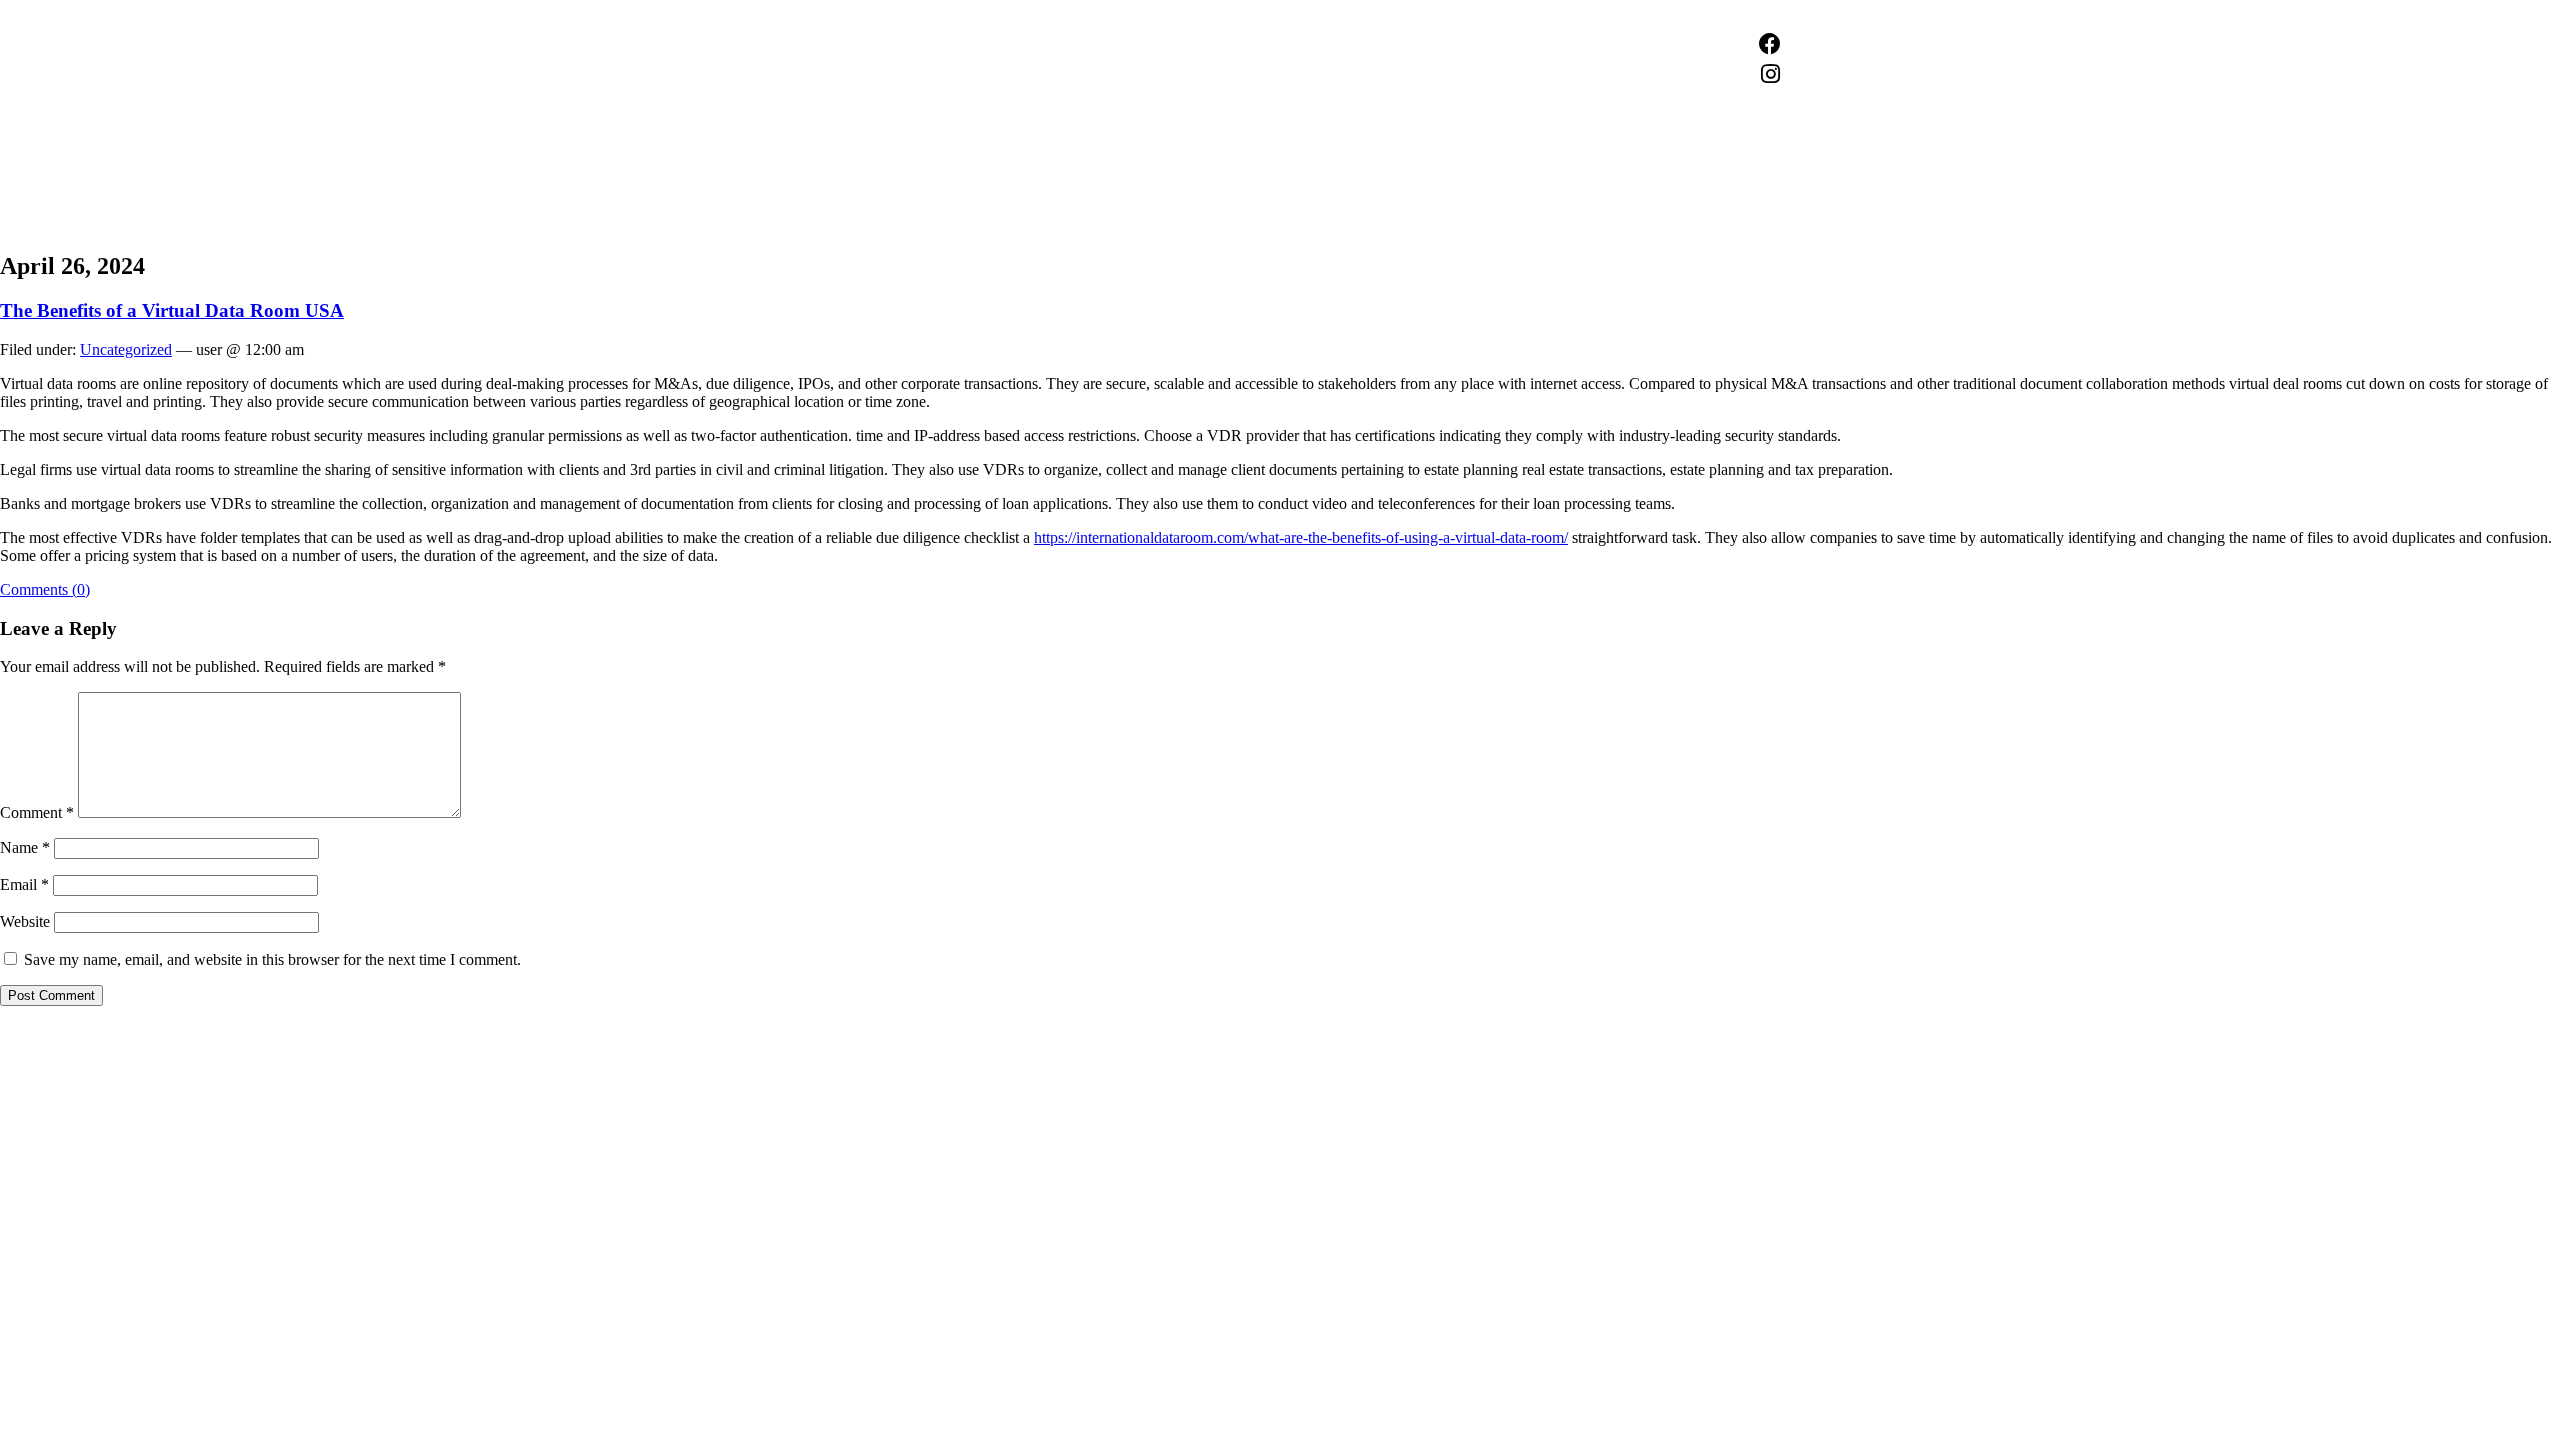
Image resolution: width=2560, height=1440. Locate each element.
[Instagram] (1770, 74)
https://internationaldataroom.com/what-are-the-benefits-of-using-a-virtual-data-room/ (1301, 537)
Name (25, 847)
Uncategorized (126, 349)
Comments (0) (45, 589)
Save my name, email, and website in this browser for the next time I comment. (272, 959)
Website (25, 921)
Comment (37, 812)
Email (24, 884)
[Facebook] (1770, 44)
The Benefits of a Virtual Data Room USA (172, 310)
